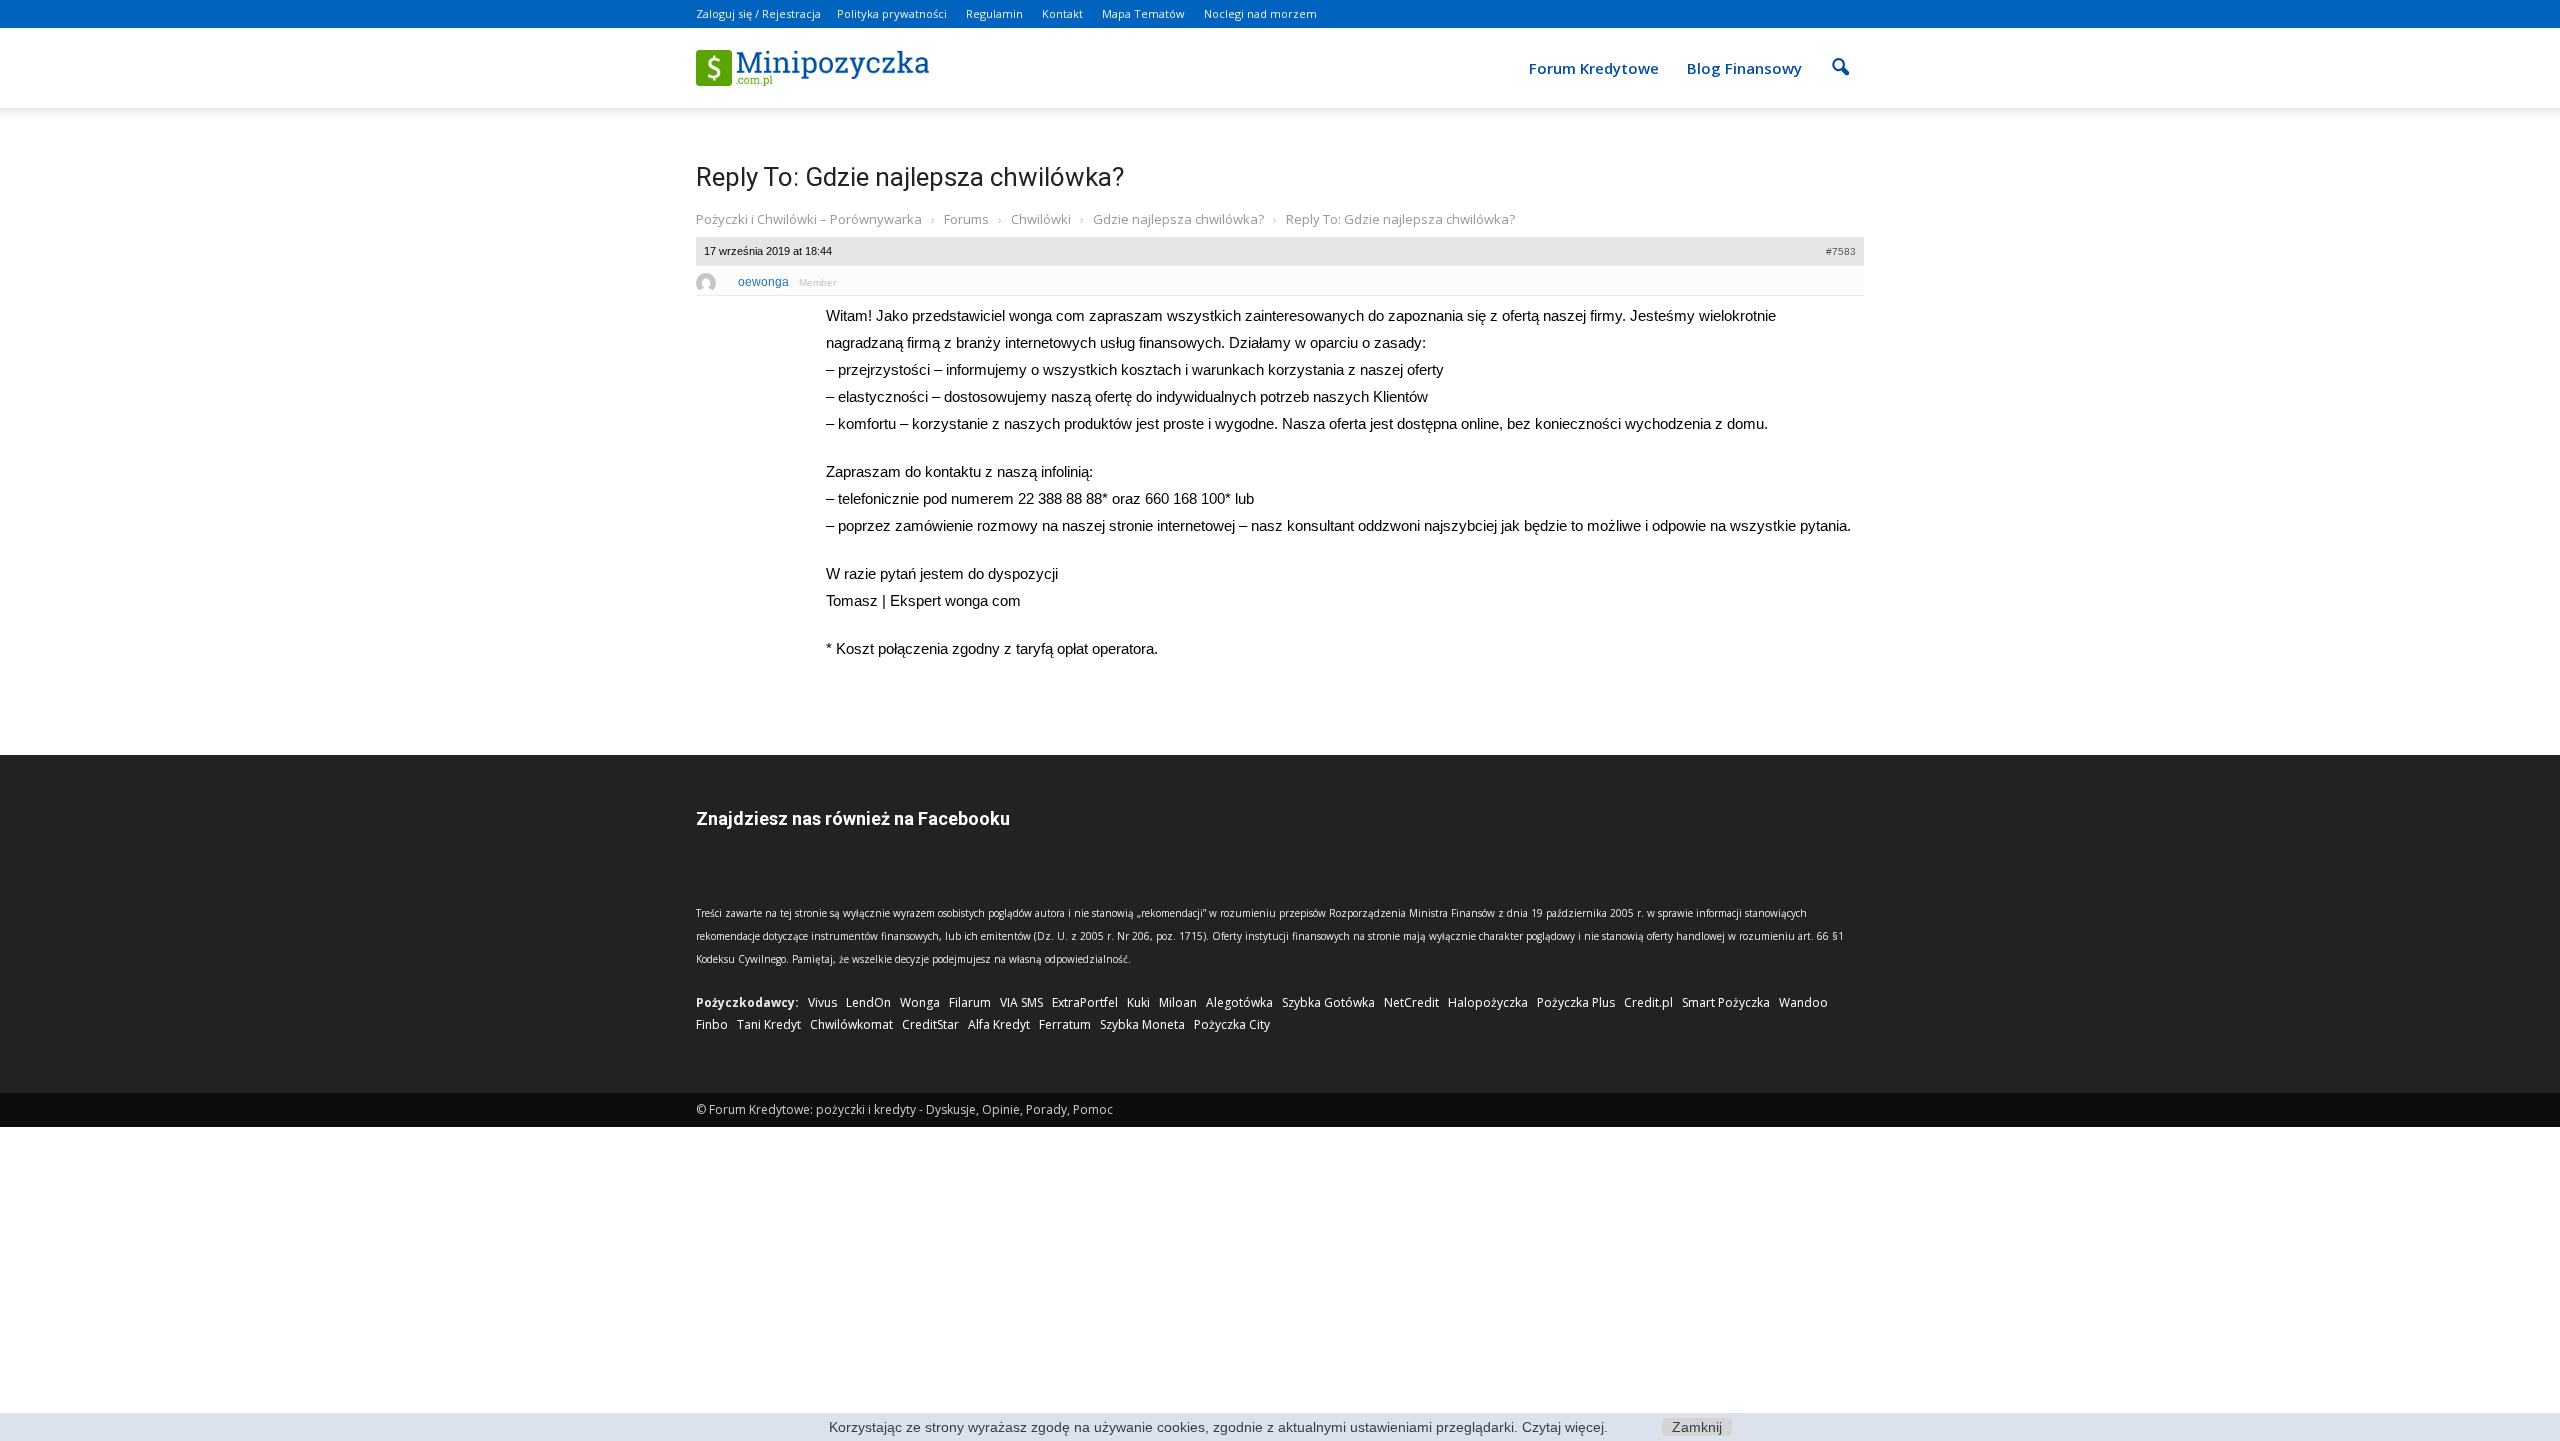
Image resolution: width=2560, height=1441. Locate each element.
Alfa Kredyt (999, 1024)
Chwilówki (1041, 219)
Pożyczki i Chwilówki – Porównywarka (809, 219)
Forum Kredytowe (1594, 68)
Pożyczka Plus (1576, 1002)
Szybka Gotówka (1328, 1002)
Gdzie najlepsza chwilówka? (1178, 219)
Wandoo (1803, 1002)
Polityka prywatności (892, 13)
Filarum (970, 1002)
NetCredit (1411, 1002)
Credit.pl (1648, 1002)
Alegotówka (1239, 1002)
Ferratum (1065, 1024)
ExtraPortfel (1085, 1002)
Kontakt (1062, 13)
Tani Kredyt (769, 1024)
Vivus (822, 1002)
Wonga (920, 1002)
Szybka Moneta (1142, 1024)
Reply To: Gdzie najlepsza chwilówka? (910, 177)
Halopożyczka (1488, 1002)
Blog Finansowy (1744, 68)
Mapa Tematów (1143, 13)
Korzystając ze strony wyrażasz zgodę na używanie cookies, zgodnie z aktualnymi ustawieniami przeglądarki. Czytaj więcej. (1218, 1427)
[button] (1840, 54)
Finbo (712, 1024)
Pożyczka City (1232, 1024)
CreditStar (930, 1024)
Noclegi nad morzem (1260, 13)
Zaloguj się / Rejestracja (758, 13)
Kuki (1138, 1002)
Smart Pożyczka (1726, 1002)
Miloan (1178, 1002)
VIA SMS (1021, 1002)
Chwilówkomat (851, 1024)
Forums (966, 219)
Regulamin (994, 13)
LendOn (868, 1002)
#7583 (1841, 251)
